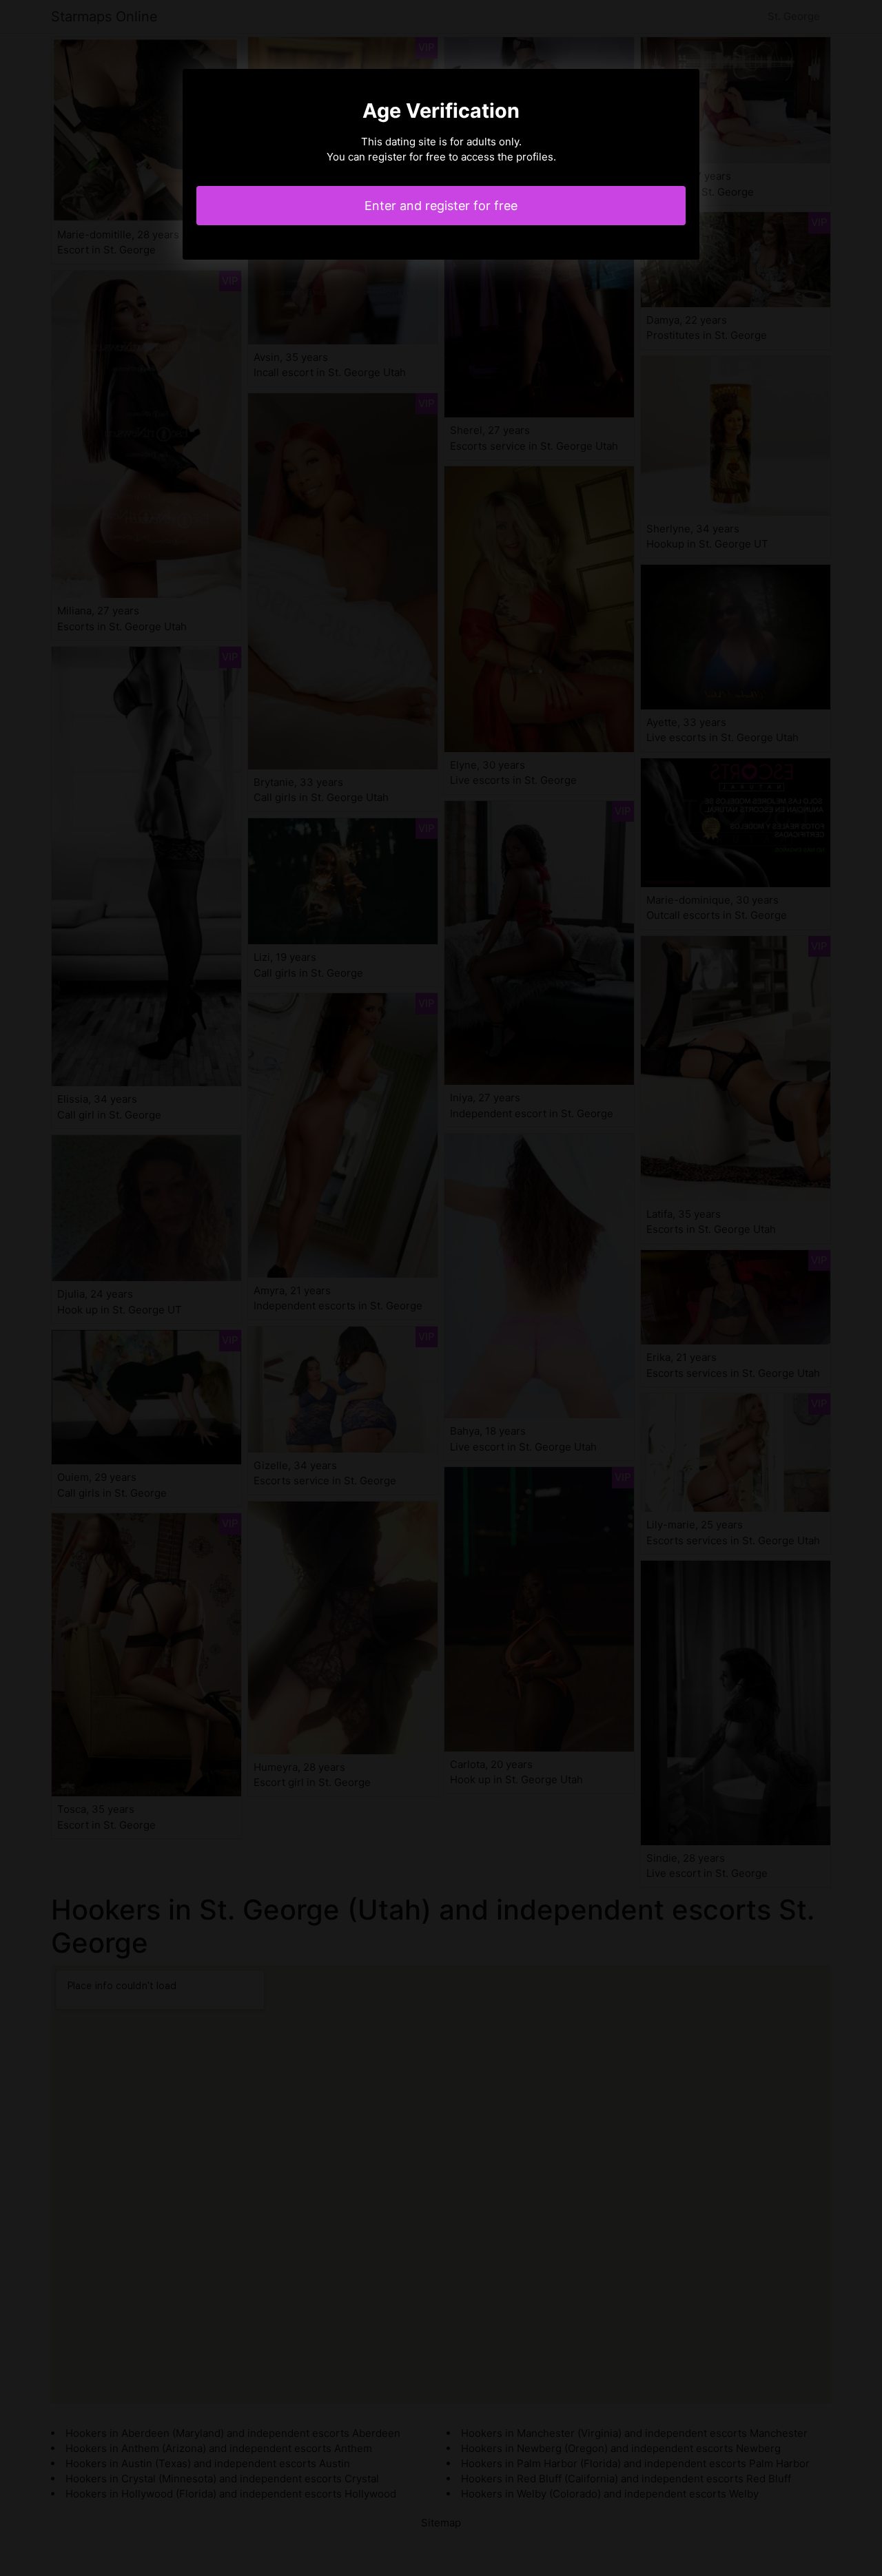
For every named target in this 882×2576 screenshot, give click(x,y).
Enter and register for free (441, 206)
